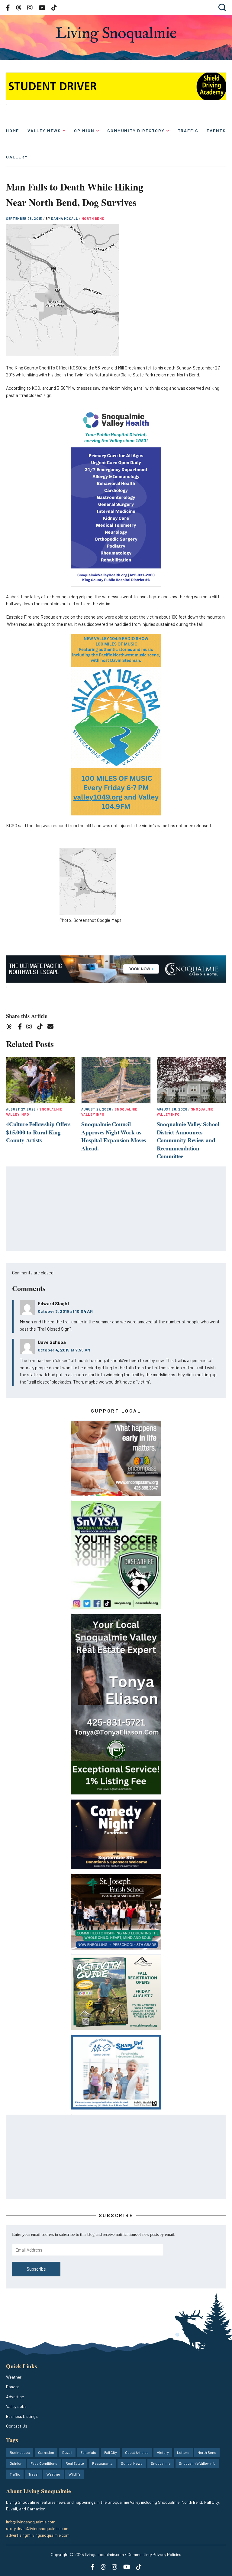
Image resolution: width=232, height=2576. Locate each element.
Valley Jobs (16, 2406)
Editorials (88, 2452)
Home (13, 130)
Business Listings (22, 2416)
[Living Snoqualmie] (116, 35)
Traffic (188, 130)
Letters (183, 2452)
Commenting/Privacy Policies (154, 2554)
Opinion (84, 130)
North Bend (93, 218)
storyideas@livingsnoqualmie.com (37, 2528)
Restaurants (102, 2463)
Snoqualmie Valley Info (197, 2463)
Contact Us (17, 2426)
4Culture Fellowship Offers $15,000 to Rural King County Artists (38, 1132)
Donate (13, 2387)
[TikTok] (42, 1028)
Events (216, 130)
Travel (33, 2474)
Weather (14, 2377)
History (163, 2452)
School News (132, 2463)
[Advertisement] (116, 1209)
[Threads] (11, 1028)
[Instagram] (31, 1028)
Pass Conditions (44, 2463)
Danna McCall (65, 218)
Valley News (44, 130)
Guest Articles (137, 2452)
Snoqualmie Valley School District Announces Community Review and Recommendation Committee (188, 1140)
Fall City (111, 2452)
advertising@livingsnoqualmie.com (38, 2535)
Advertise (15, 2397)
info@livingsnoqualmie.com (31, 2522)
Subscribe (36, 2269)
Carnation (46, 2452)
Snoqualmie (161, 2463)
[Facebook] (21, 1028)
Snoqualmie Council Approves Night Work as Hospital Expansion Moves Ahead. (113, 1136)
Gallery (17, 157)
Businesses (20, 2452)
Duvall (67, 2452)
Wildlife (75, 2474)
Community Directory (136, 130)
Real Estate (75, 2463)
